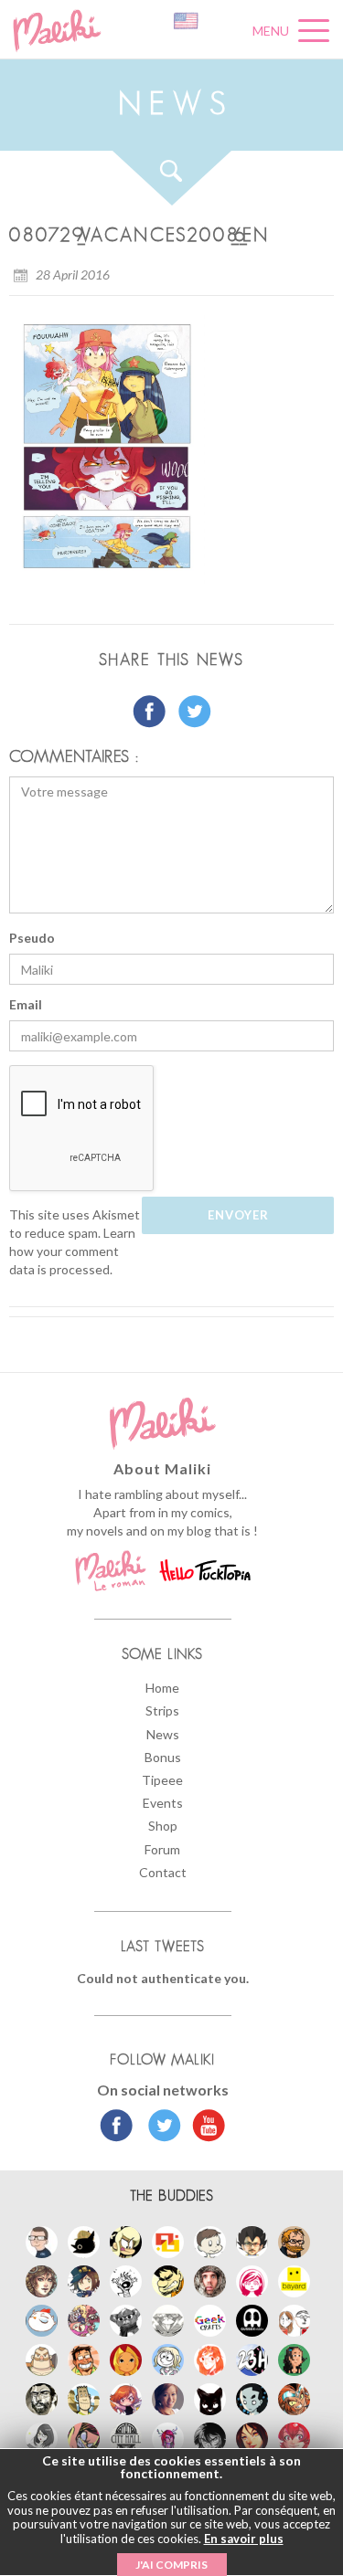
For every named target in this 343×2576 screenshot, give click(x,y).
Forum (162, 1849)
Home (162, 1688)
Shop (163, 1826)
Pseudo (32, 938)
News (163, 1734)
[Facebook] (117, 2127)
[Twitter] (160, 2127)
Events (163, 1803)
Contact (163, 1872)
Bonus (163, 1757)
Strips (162, 1710)
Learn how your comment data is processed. (72, 1251)
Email (26, 1004)
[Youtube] (204, 2127)
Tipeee (162, 1780)
